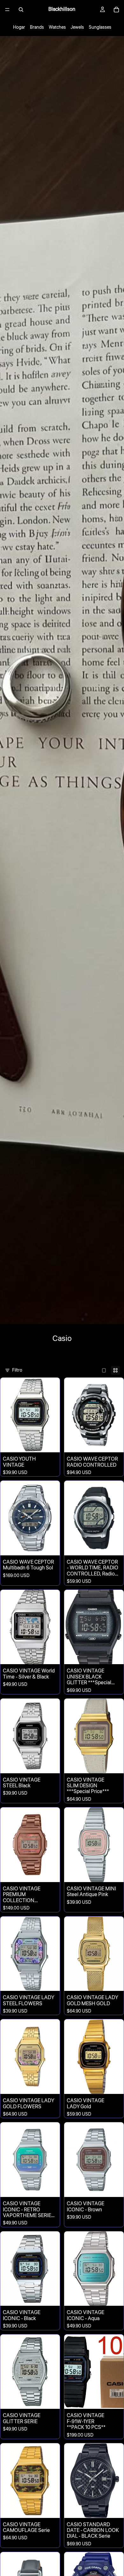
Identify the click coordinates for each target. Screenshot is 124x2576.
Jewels (77, 27)
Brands (37, 27)
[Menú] (7, 10)
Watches (57, 27)
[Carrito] (116, 10)
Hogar (19, 27)
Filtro (17, 1370)
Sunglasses (100, 27)
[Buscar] (21, 10)
